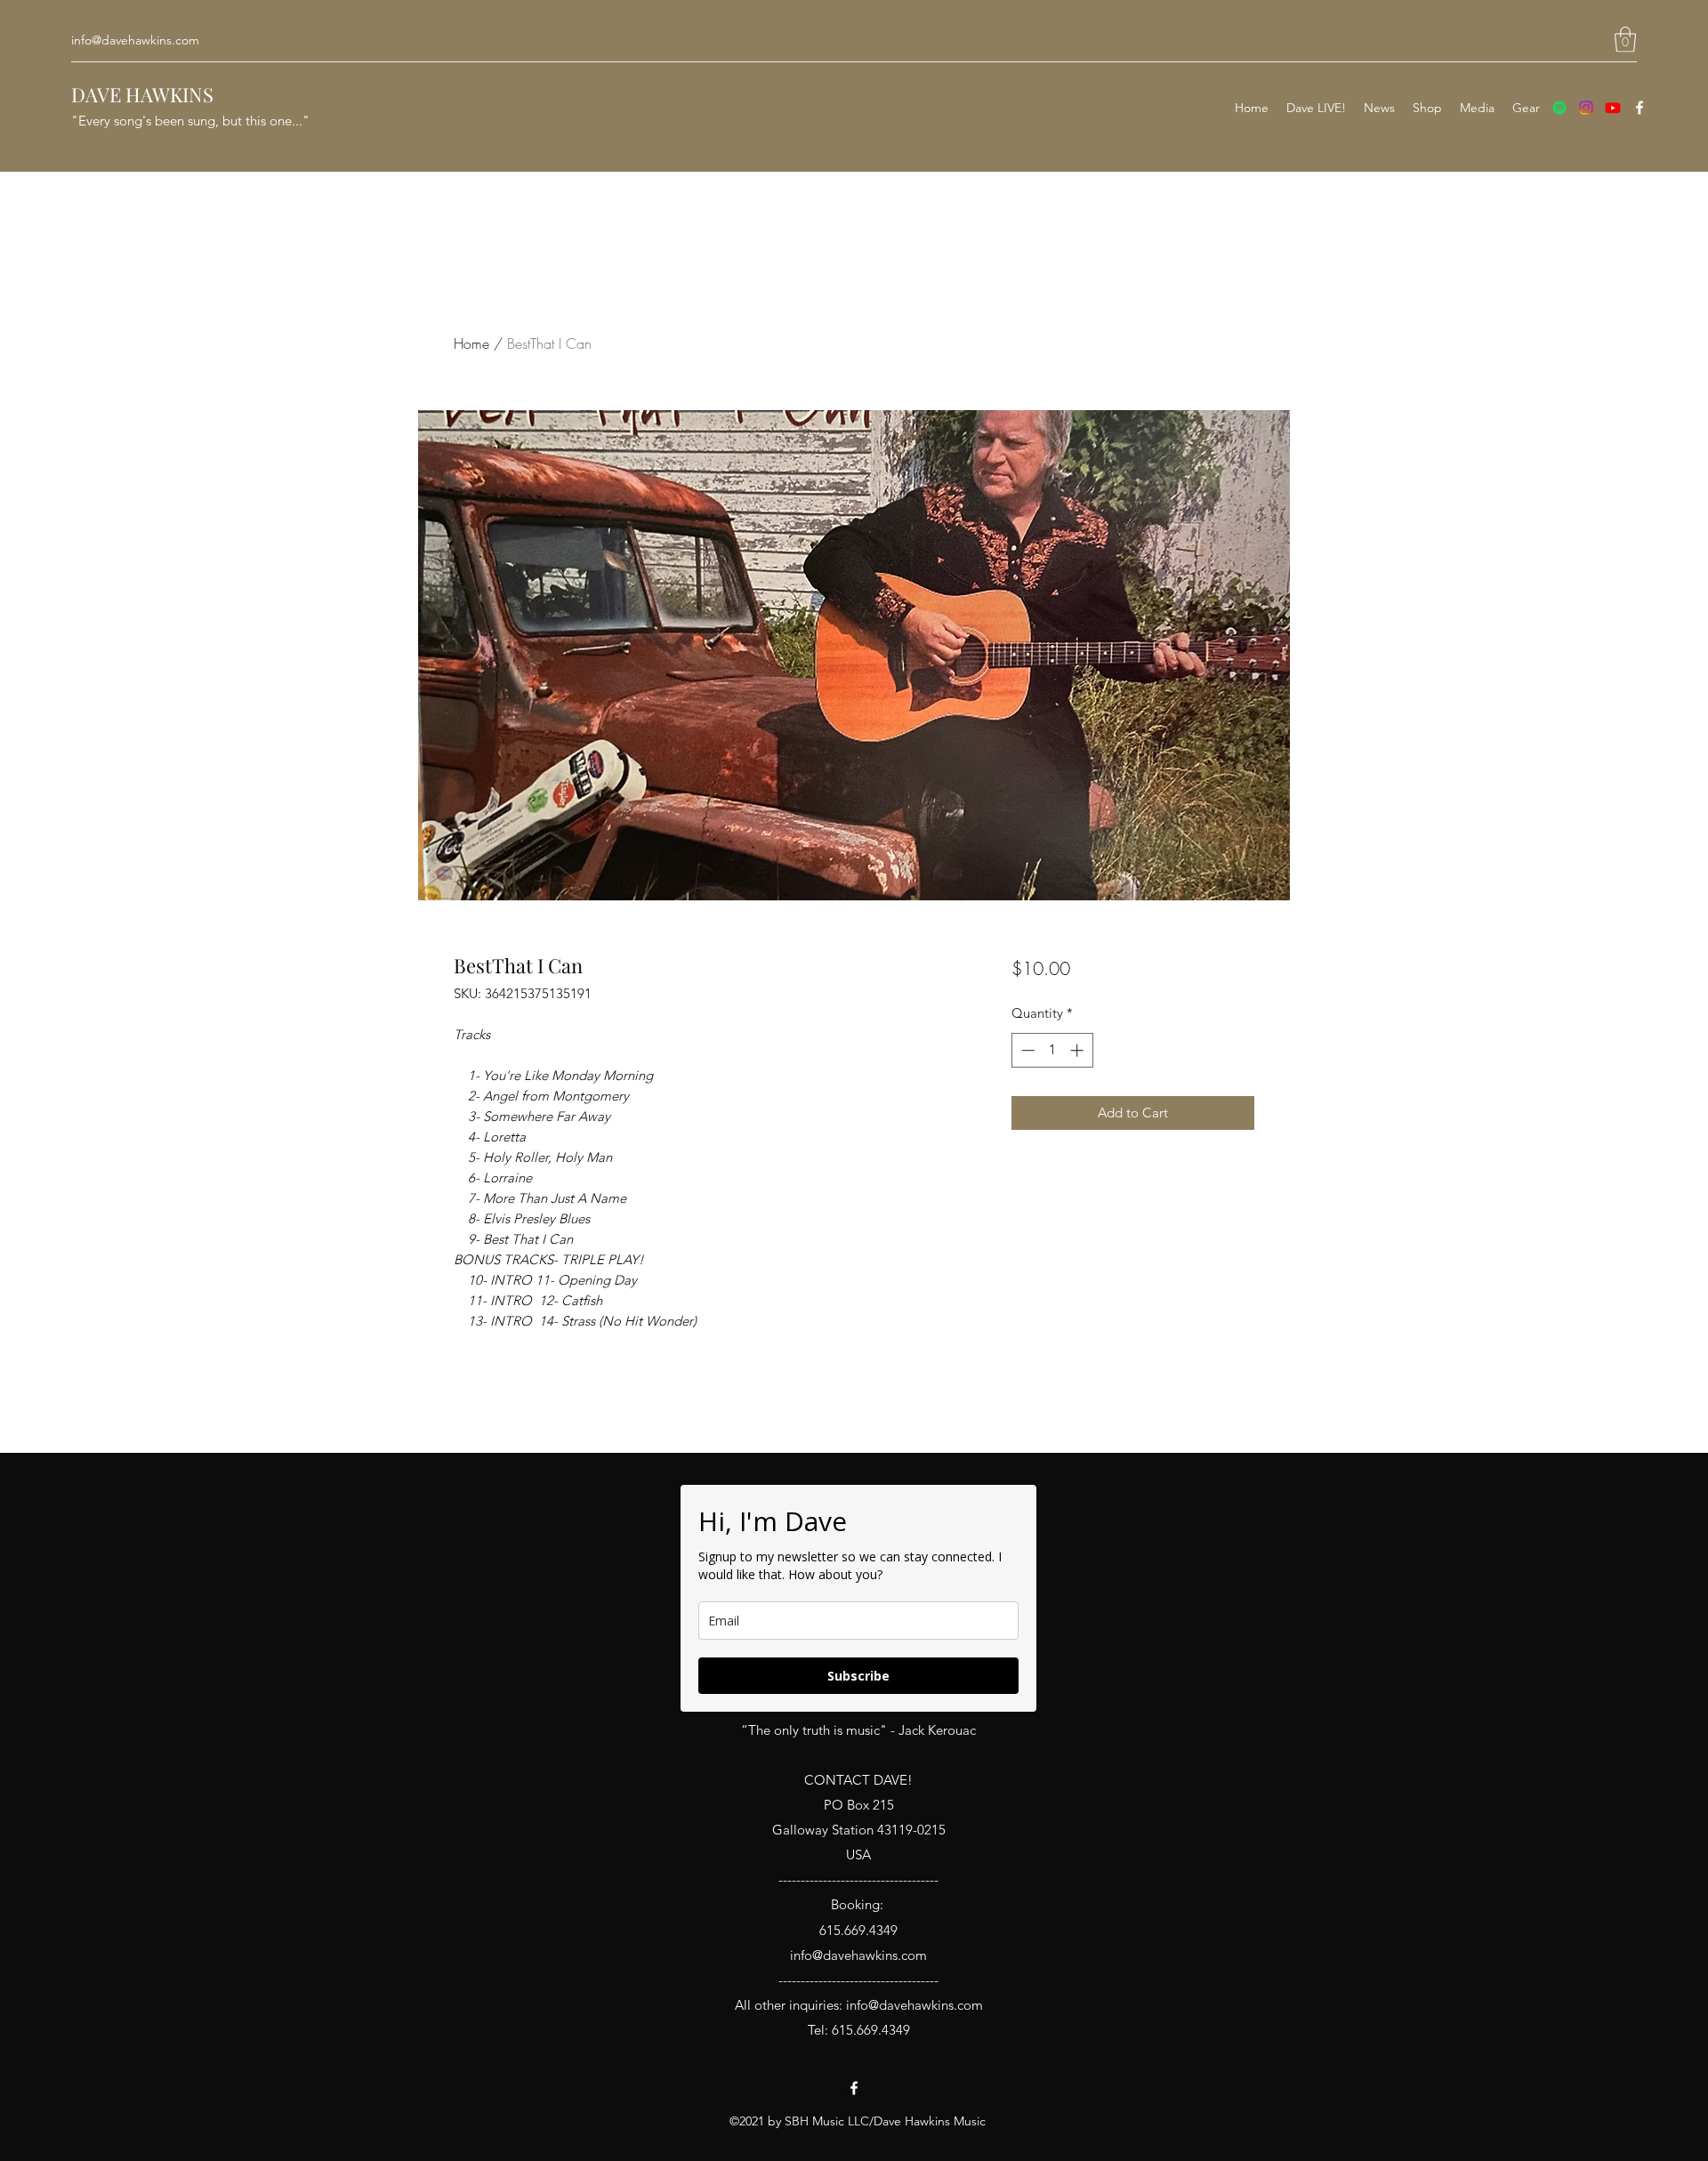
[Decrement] (1026, 1050)
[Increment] (1079, 1050)
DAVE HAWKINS (142, 94)
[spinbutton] (1052, 1050)
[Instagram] (1586, 108)
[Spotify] (1559, 108)
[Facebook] (1640, 108)
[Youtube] (1613, 108)
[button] (1625, 40)
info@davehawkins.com (135, 40)
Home (471, 343)
